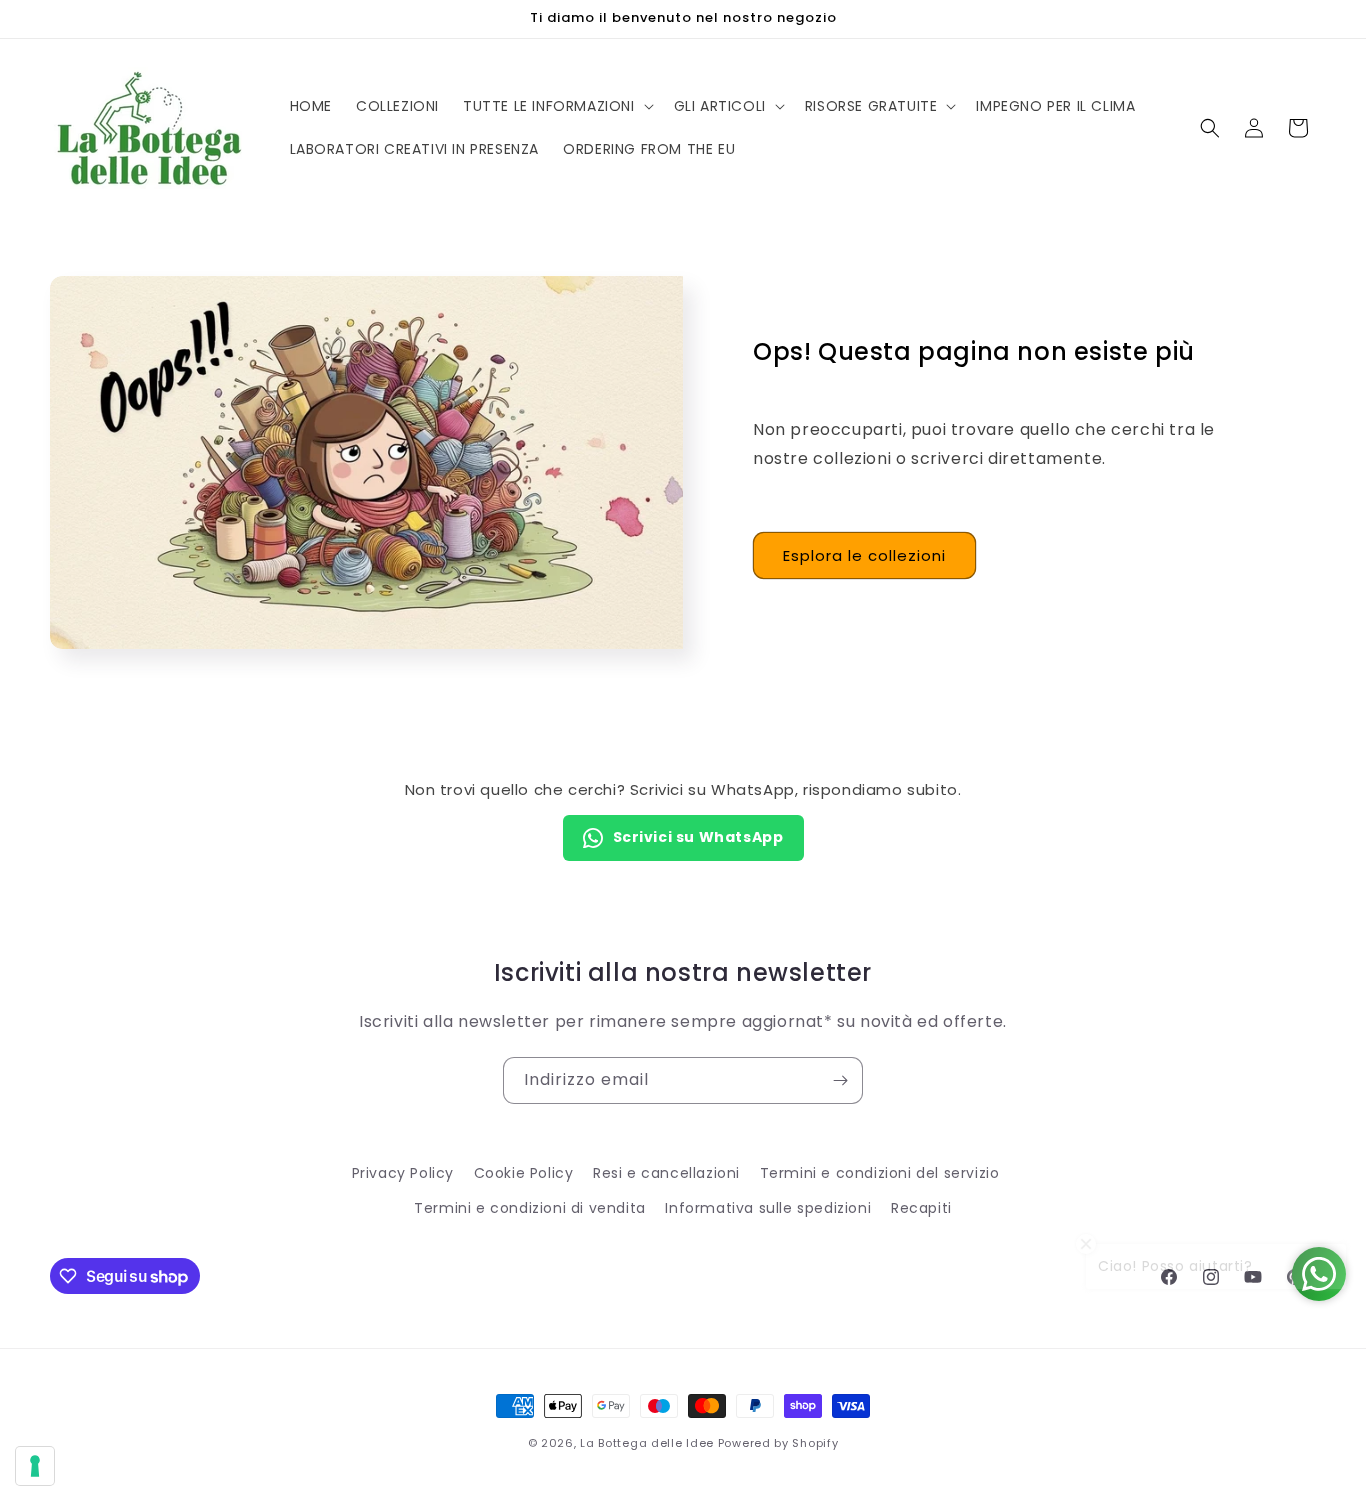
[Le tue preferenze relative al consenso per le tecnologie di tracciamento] (35, 1466)
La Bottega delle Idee (647, 1443)
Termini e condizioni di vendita (530, 1208)
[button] (556, 106)
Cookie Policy (524, 1173)
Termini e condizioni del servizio (880, 1173)
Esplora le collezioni (864, 555)
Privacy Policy (403, 1173)
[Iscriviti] (840, 1080)
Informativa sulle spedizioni (768, 1208)
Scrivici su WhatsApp (698, 837)
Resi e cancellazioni (666, 1173)
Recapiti (921, 1208)
